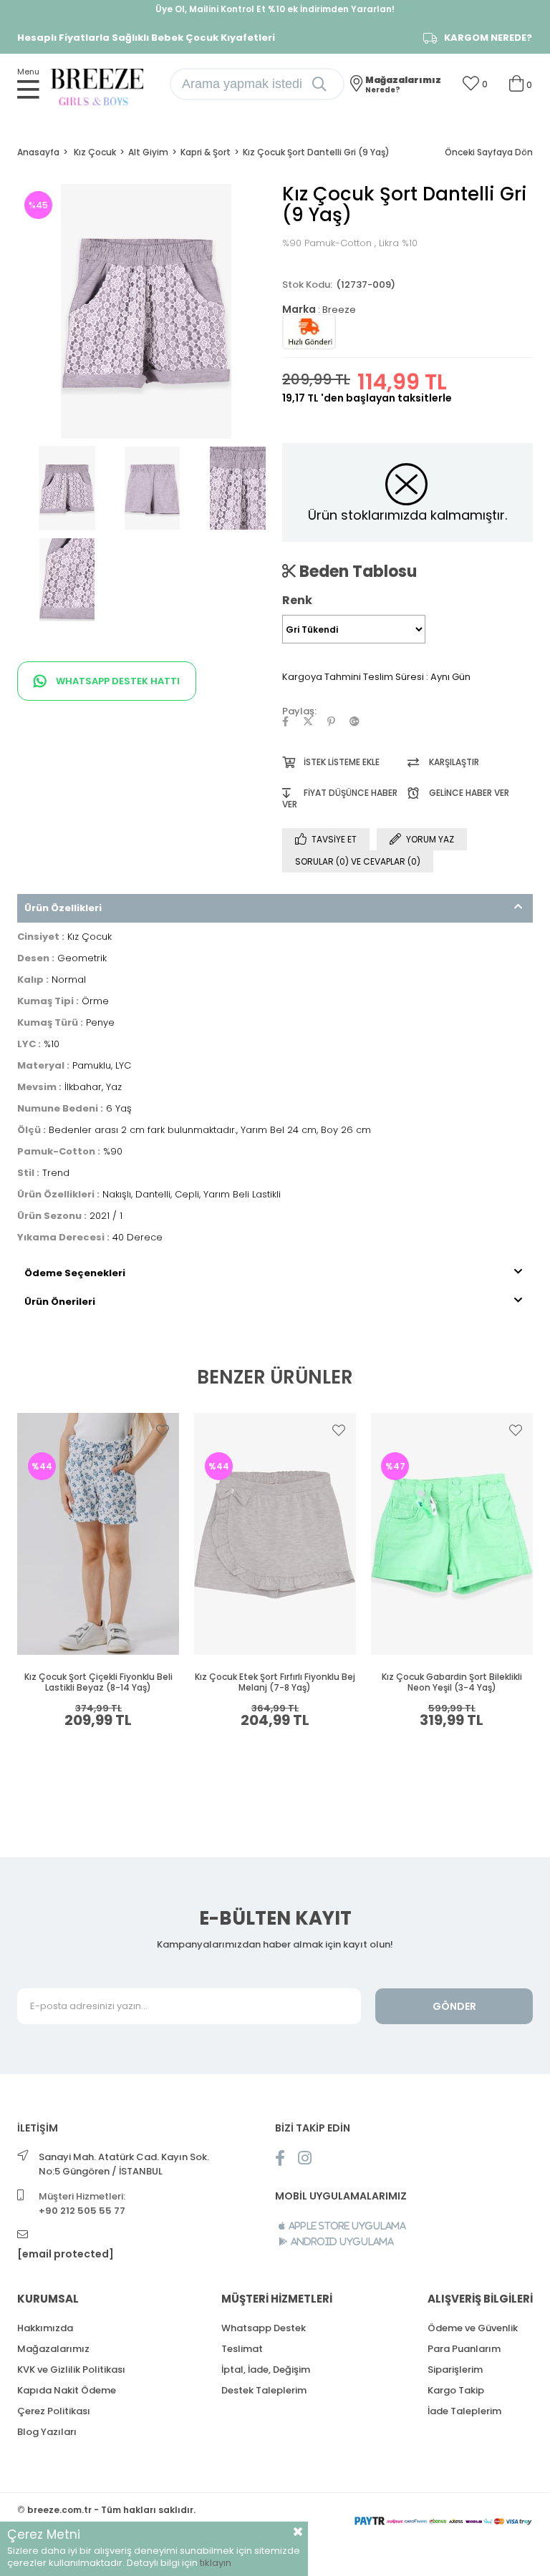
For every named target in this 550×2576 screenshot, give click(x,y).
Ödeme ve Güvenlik (473, 2328)
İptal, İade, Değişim (266, 2370)
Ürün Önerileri (60, 1302)
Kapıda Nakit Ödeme (67, 2390)
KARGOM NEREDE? (488, 38)
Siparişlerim (455, 2370)
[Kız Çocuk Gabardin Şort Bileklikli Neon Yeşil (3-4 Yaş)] (452, 1534)
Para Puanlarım (464, 2349)
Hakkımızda (45, 2328)
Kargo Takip (456, 2390)
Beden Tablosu (356, 571)
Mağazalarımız (53, 2349)
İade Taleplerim (464, 2411)
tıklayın (216, 2563)
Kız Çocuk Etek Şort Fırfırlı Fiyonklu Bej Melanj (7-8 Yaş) (275, 1682)
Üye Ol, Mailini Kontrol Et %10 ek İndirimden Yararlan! (275, 9)
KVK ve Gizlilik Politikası (71, 2370)
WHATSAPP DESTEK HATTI (117, 681)
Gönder (454, 2006)
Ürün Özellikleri (63, 908)
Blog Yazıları (47, 2432)
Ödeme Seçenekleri (75, 1273)
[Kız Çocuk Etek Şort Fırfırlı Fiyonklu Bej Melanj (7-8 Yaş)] (275, 1534)
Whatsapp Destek (264, 2328)
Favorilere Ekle (163, 1430)
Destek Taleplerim (264, 2390)
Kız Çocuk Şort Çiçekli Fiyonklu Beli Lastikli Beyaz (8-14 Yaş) (98, 1682)
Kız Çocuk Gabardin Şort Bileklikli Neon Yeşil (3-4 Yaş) (452, 1682)
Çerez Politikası (54, 2411)
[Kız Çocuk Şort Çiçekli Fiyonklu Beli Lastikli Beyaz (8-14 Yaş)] (98, 1534)
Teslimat (242, 2349)
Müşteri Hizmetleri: (82, 2203)
